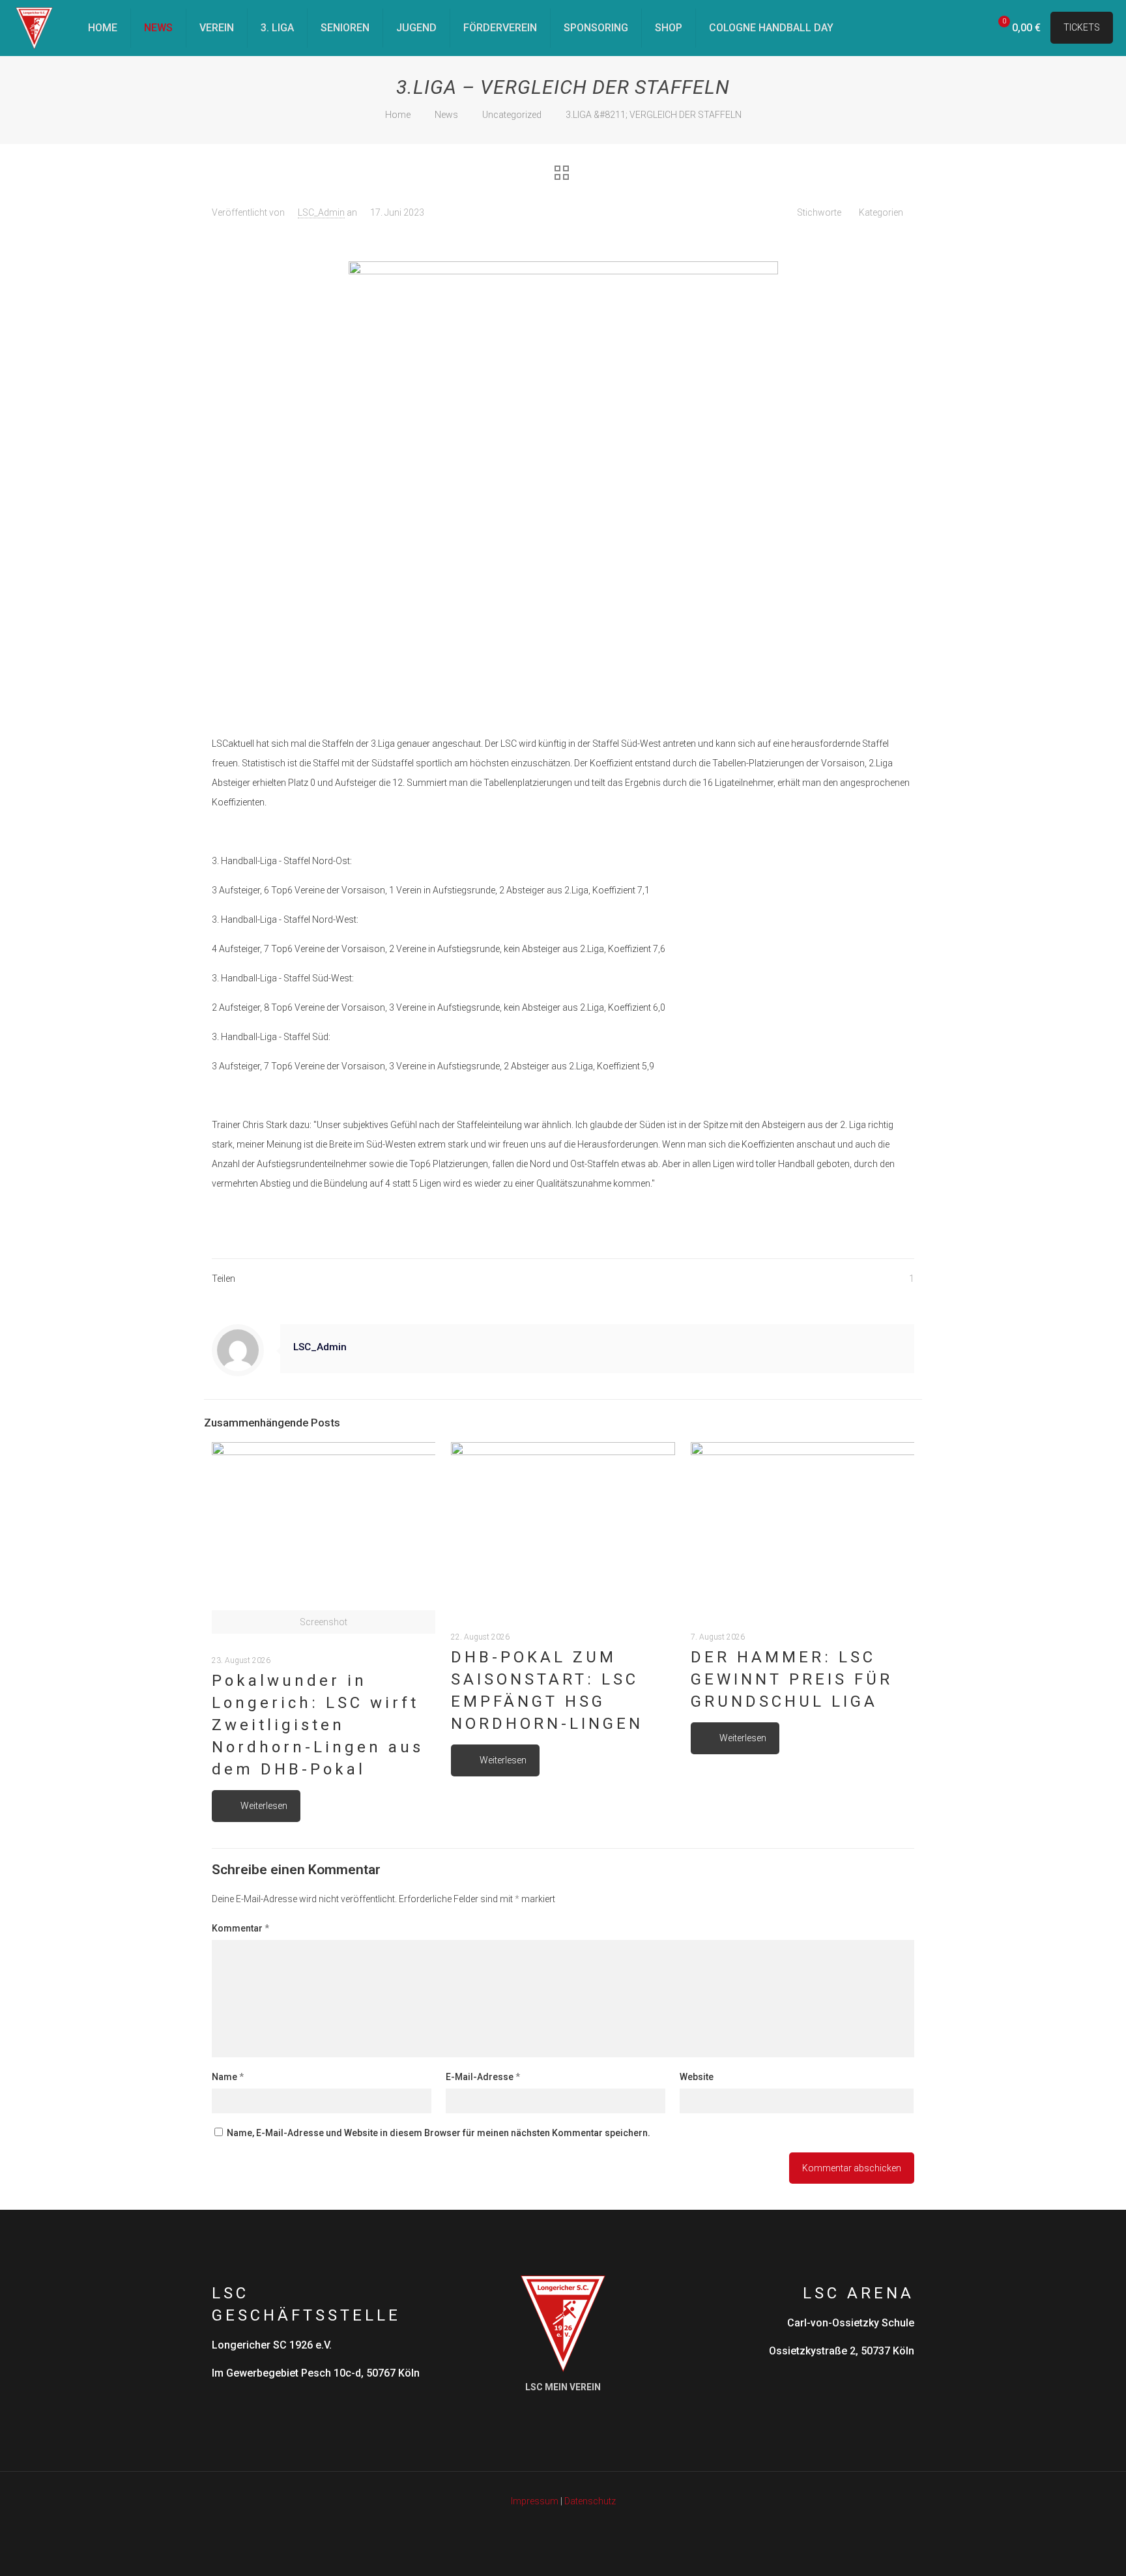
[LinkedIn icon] (563, 2527)
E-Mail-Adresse (483, 2077)
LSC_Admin (321, 212)
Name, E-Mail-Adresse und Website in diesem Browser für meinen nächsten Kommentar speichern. (439, 2133)
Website (697, 2077)
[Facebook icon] (550, 2527)
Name (228, 2077)
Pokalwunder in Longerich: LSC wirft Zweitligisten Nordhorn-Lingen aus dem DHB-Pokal (318, 1725)
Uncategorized (512, 115)
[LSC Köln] (34, 28)
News (446, 115)
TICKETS (1082, 27)
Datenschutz (590, 2501)
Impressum (535, 2501)
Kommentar (240, 1928)
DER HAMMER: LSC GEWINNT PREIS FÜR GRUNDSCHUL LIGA (792, 1679)
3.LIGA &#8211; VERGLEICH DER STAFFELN (654, 115)
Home (398, 115)
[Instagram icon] (577, 2527)
